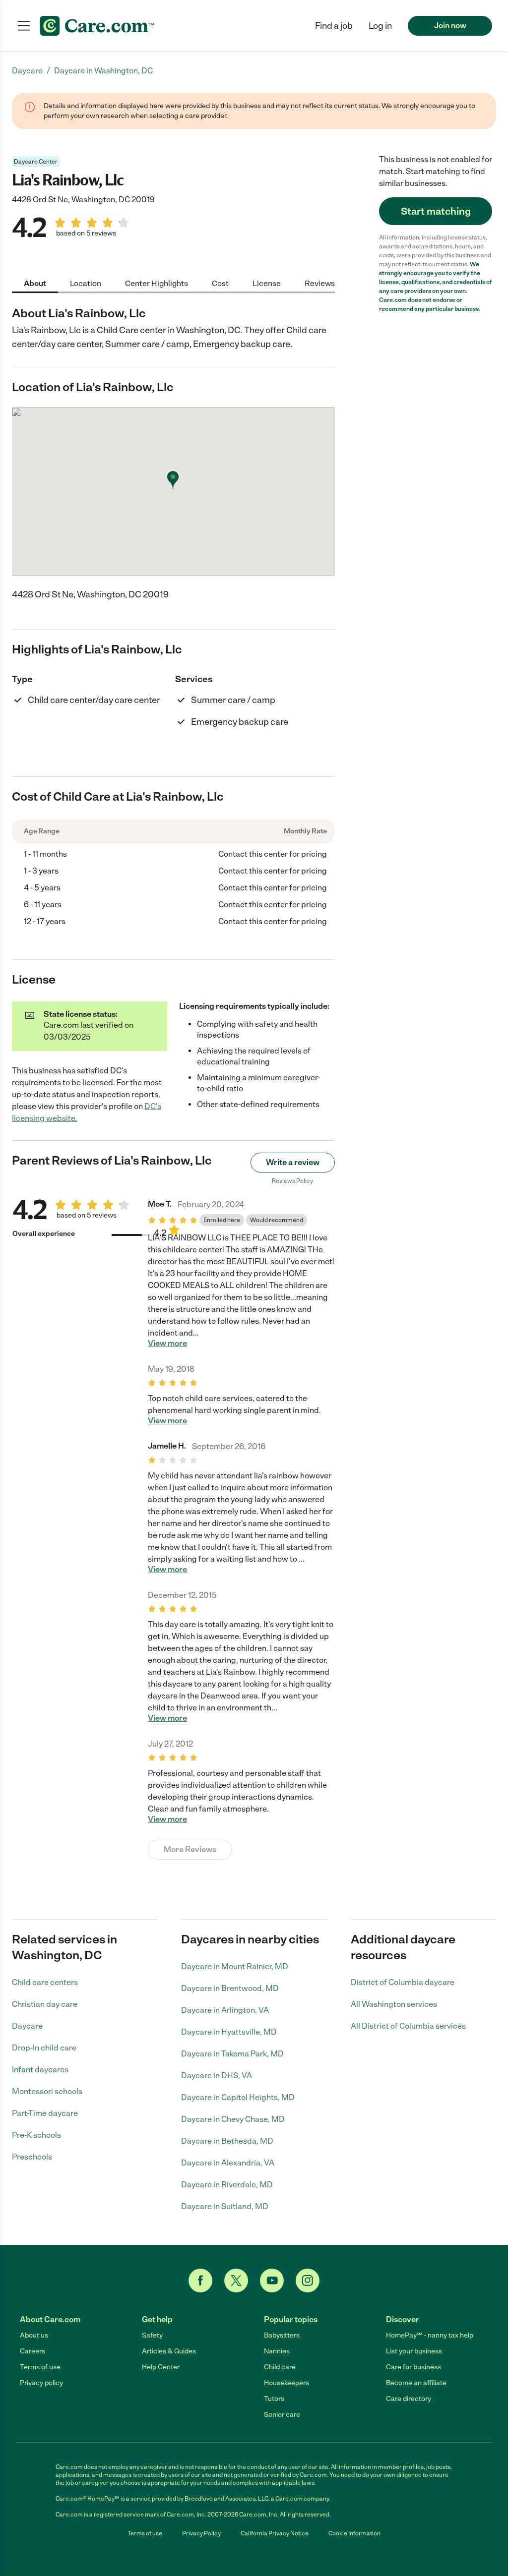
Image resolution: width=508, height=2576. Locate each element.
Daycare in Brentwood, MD (230, 1988)
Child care (280, 2367)
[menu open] (24, 26)
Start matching (436, 211)
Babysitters (282, 2335)
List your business (414, 2351)
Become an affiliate (416, 2383)
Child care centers (45, 1982)
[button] (380, 26)
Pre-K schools (36, 2135)
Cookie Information (354, 2533)
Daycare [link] (27, 71)
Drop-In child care (44, 2048)
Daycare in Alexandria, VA (228, 2163)
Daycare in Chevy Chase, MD (233, 2119)
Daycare (27, 2026)
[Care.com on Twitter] (236, 2281)
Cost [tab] (220, 283)
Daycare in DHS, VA (217, 2076)
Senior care (282, 2415)
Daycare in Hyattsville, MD (229, 2032)
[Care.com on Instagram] (308, 2281)
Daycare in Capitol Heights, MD (238, 2097)
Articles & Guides (169, 2351)
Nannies (277, 2351)
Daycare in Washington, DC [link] (103, 71)
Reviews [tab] (320, 283)
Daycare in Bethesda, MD (227, 2141)
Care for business (413, 2367)
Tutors (274, 2399)
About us (34, 2335)
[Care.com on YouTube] (272, 2281)
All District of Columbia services (408, 2026)
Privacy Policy (201, 2533)
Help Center (161, 2367)
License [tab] (267, 283)
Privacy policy (41, 2383)
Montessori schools (47, 2091)
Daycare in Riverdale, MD (227, 2185)
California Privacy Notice (275, 2533)
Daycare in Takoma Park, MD (232, 2054)
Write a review (293, 1162)
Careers (32, 2351)
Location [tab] (86, 283)
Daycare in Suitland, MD (225, 2206)
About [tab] (35, 283)
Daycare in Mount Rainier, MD (235, 1966)
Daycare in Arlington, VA (225, 2010)
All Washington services (394, 2004)
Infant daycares (40, 2070)
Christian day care (45, 2004)
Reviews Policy (292, 1181)
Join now (450, 26)
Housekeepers (286, 2383)
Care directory (409, 2399)
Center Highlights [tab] (157, 283)
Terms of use (40, 2367)
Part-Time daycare (45, 2113)
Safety (152, 2335)
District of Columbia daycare (403, 1982)
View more (167, 1344)
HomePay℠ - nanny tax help (430, 2335)
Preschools (32, 2157)
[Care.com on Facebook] (200, 2281)
